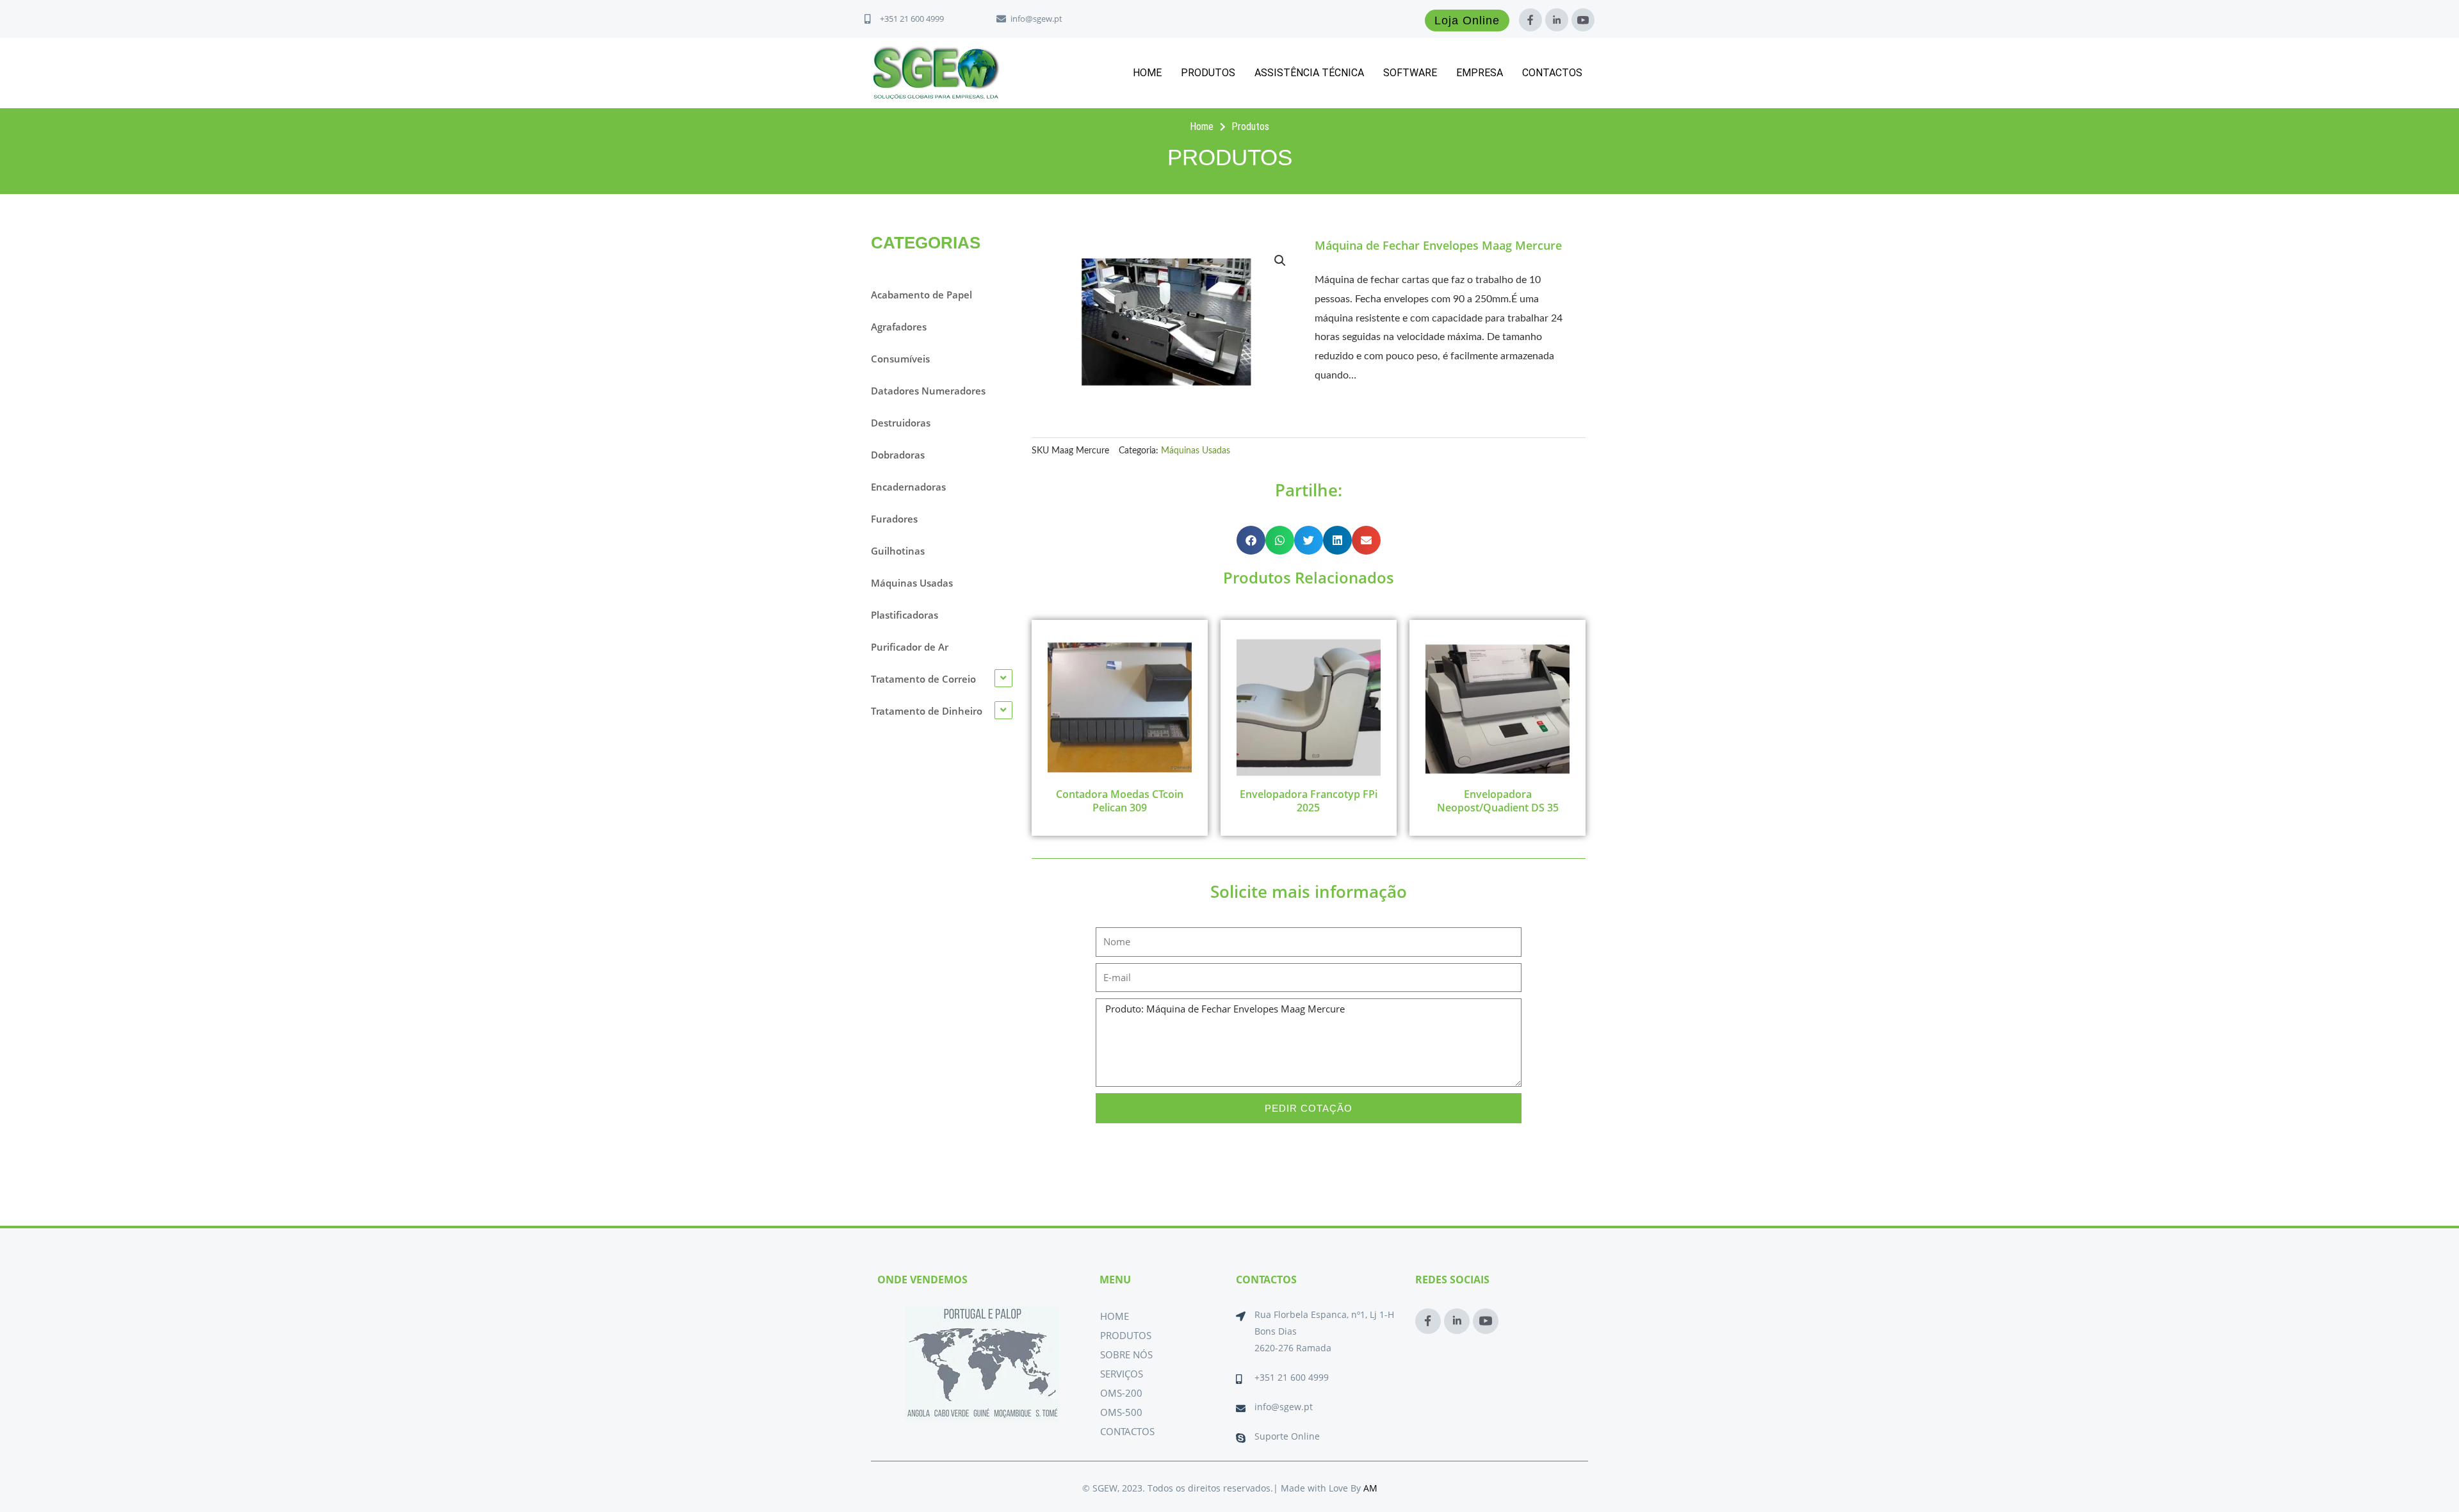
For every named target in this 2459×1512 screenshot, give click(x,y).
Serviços (1122, 1374)
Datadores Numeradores (928, 391)
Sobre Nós (1126, 1354)
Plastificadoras (905, 615)
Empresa (1480, 73)
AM (1370, 1488)
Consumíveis (900, 359)
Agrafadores (899, 327)
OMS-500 (1121, 1412)
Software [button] (1410, 73)
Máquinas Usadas (912, 583)
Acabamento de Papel (921, 295)
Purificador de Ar (910, 647)
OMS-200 (1121, 1393)
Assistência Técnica (1309, 73)
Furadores (894, 519)
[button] (1280, 261)
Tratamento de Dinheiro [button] (927, 711)
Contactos (1552, 73)
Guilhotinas (898, 551)
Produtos (1208, 73)
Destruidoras (901, 423)
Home (1147, 73)
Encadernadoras (908, 487)
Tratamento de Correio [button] (923, 679)
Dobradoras (898, 455)
